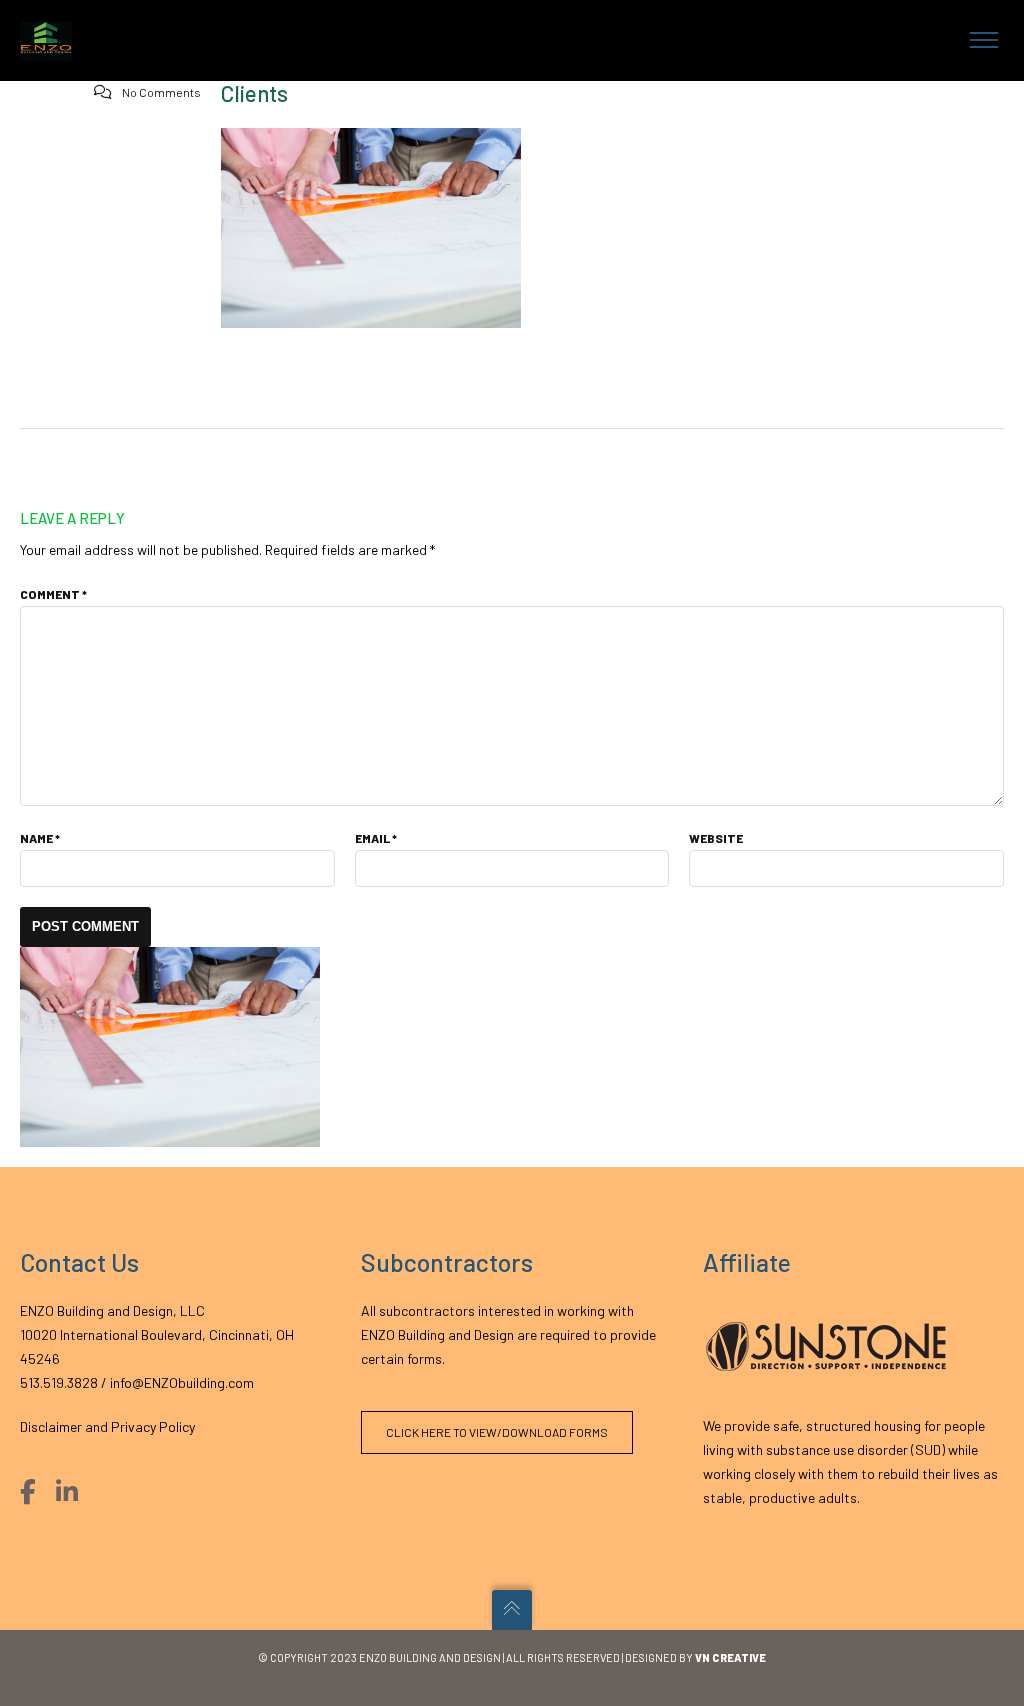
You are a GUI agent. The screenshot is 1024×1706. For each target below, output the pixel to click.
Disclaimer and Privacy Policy (107, 1426)
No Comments (161, 92)
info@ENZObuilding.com (182, 1382)
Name (40, 838)
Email (376, 838)
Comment (53, 594)
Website (716, 838)
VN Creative (730, 1657)
